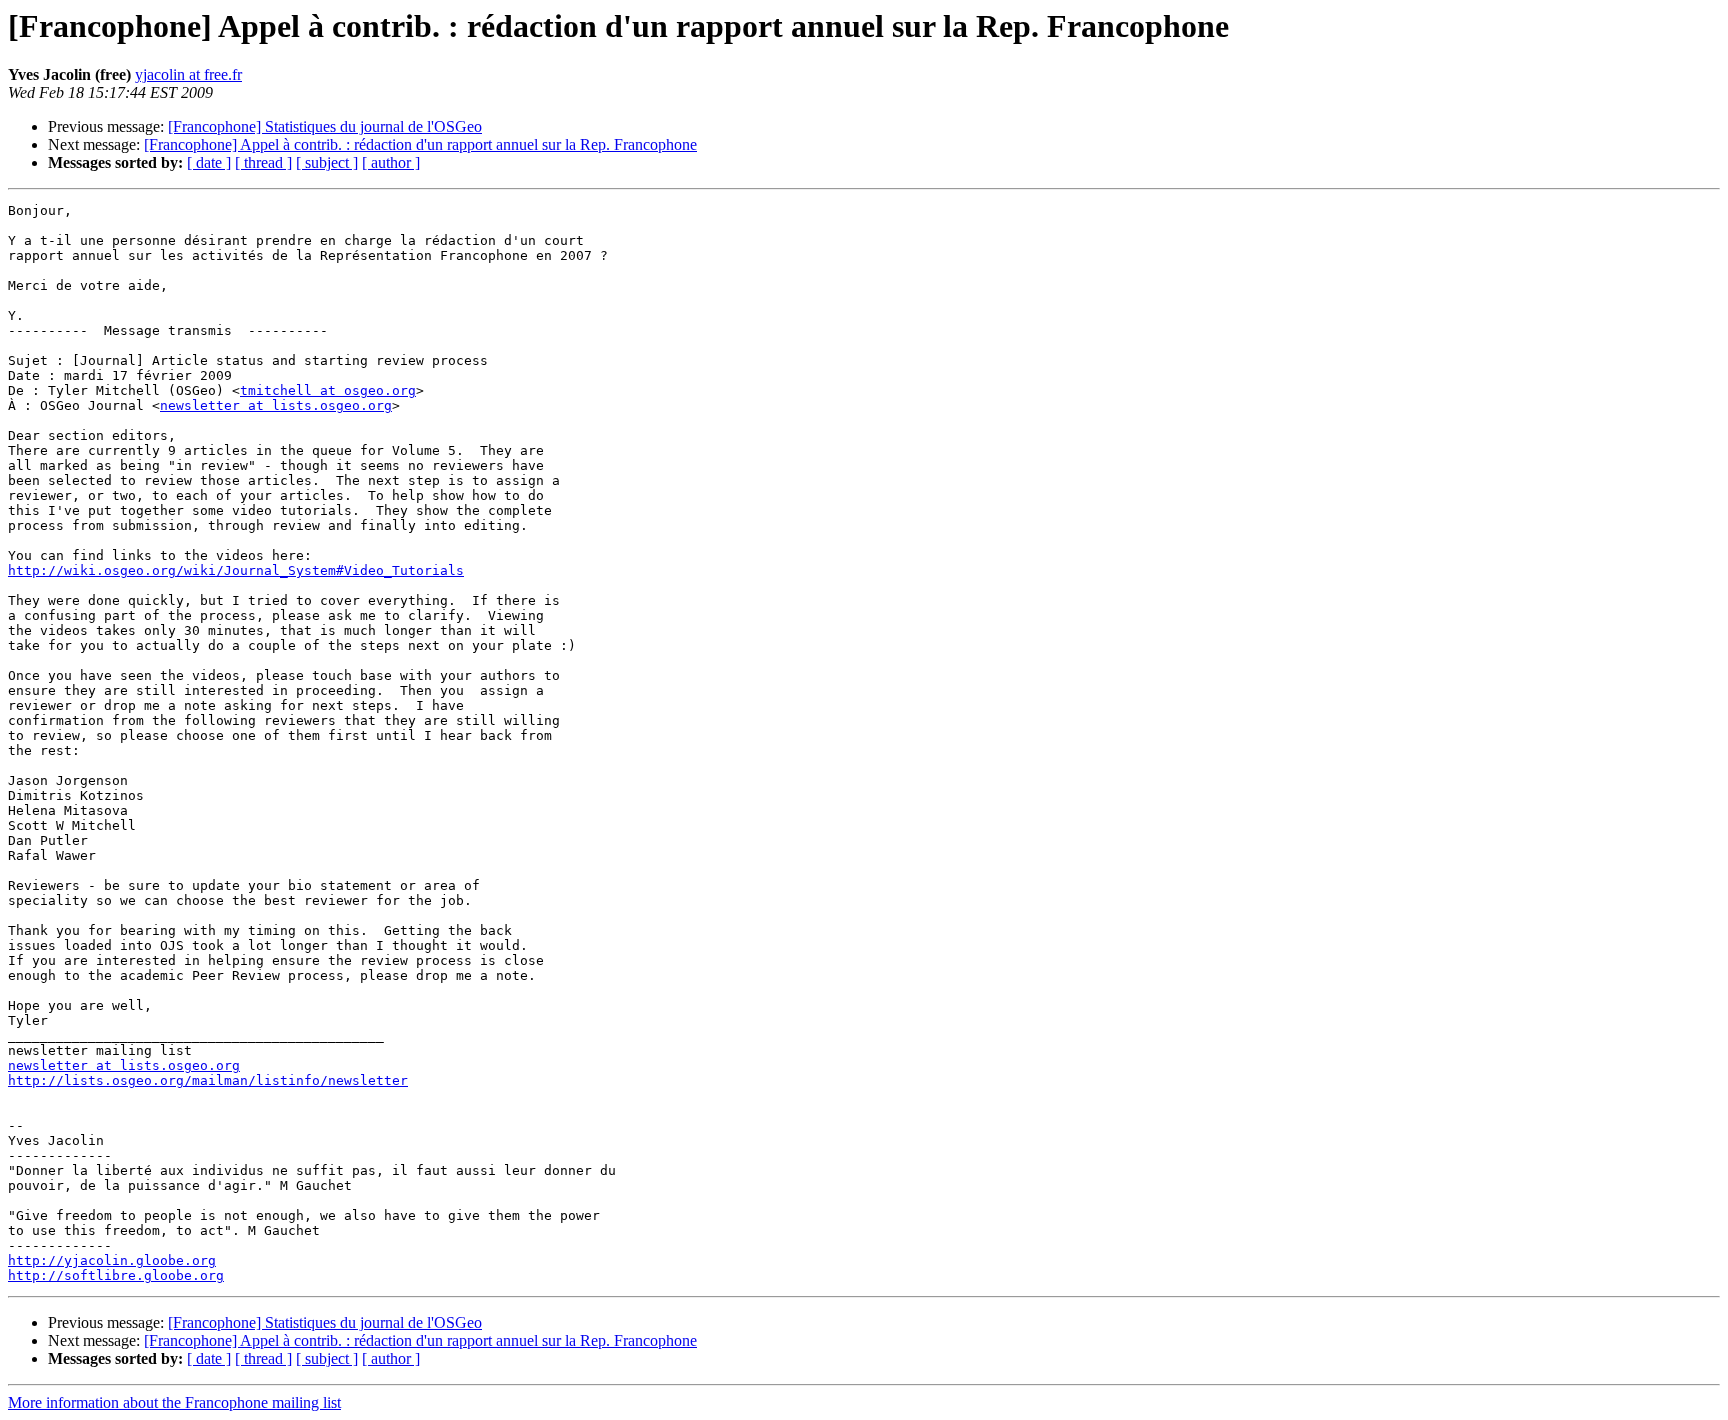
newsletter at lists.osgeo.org (276, 405)
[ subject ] (327, 162)
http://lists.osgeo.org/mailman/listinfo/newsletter (208, 1080)
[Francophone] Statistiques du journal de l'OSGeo (325, 126)
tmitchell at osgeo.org (328, 390)
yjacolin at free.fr (188, 74)
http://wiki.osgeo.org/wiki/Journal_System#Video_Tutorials (236, 570)
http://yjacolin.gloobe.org (112, 1260)
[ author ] (391, 162)
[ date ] (209, 162)
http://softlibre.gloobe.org (116, 1275)
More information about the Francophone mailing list (174, 1402)
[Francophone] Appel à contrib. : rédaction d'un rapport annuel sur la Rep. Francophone (420, 144)
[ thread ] (263, 162)
